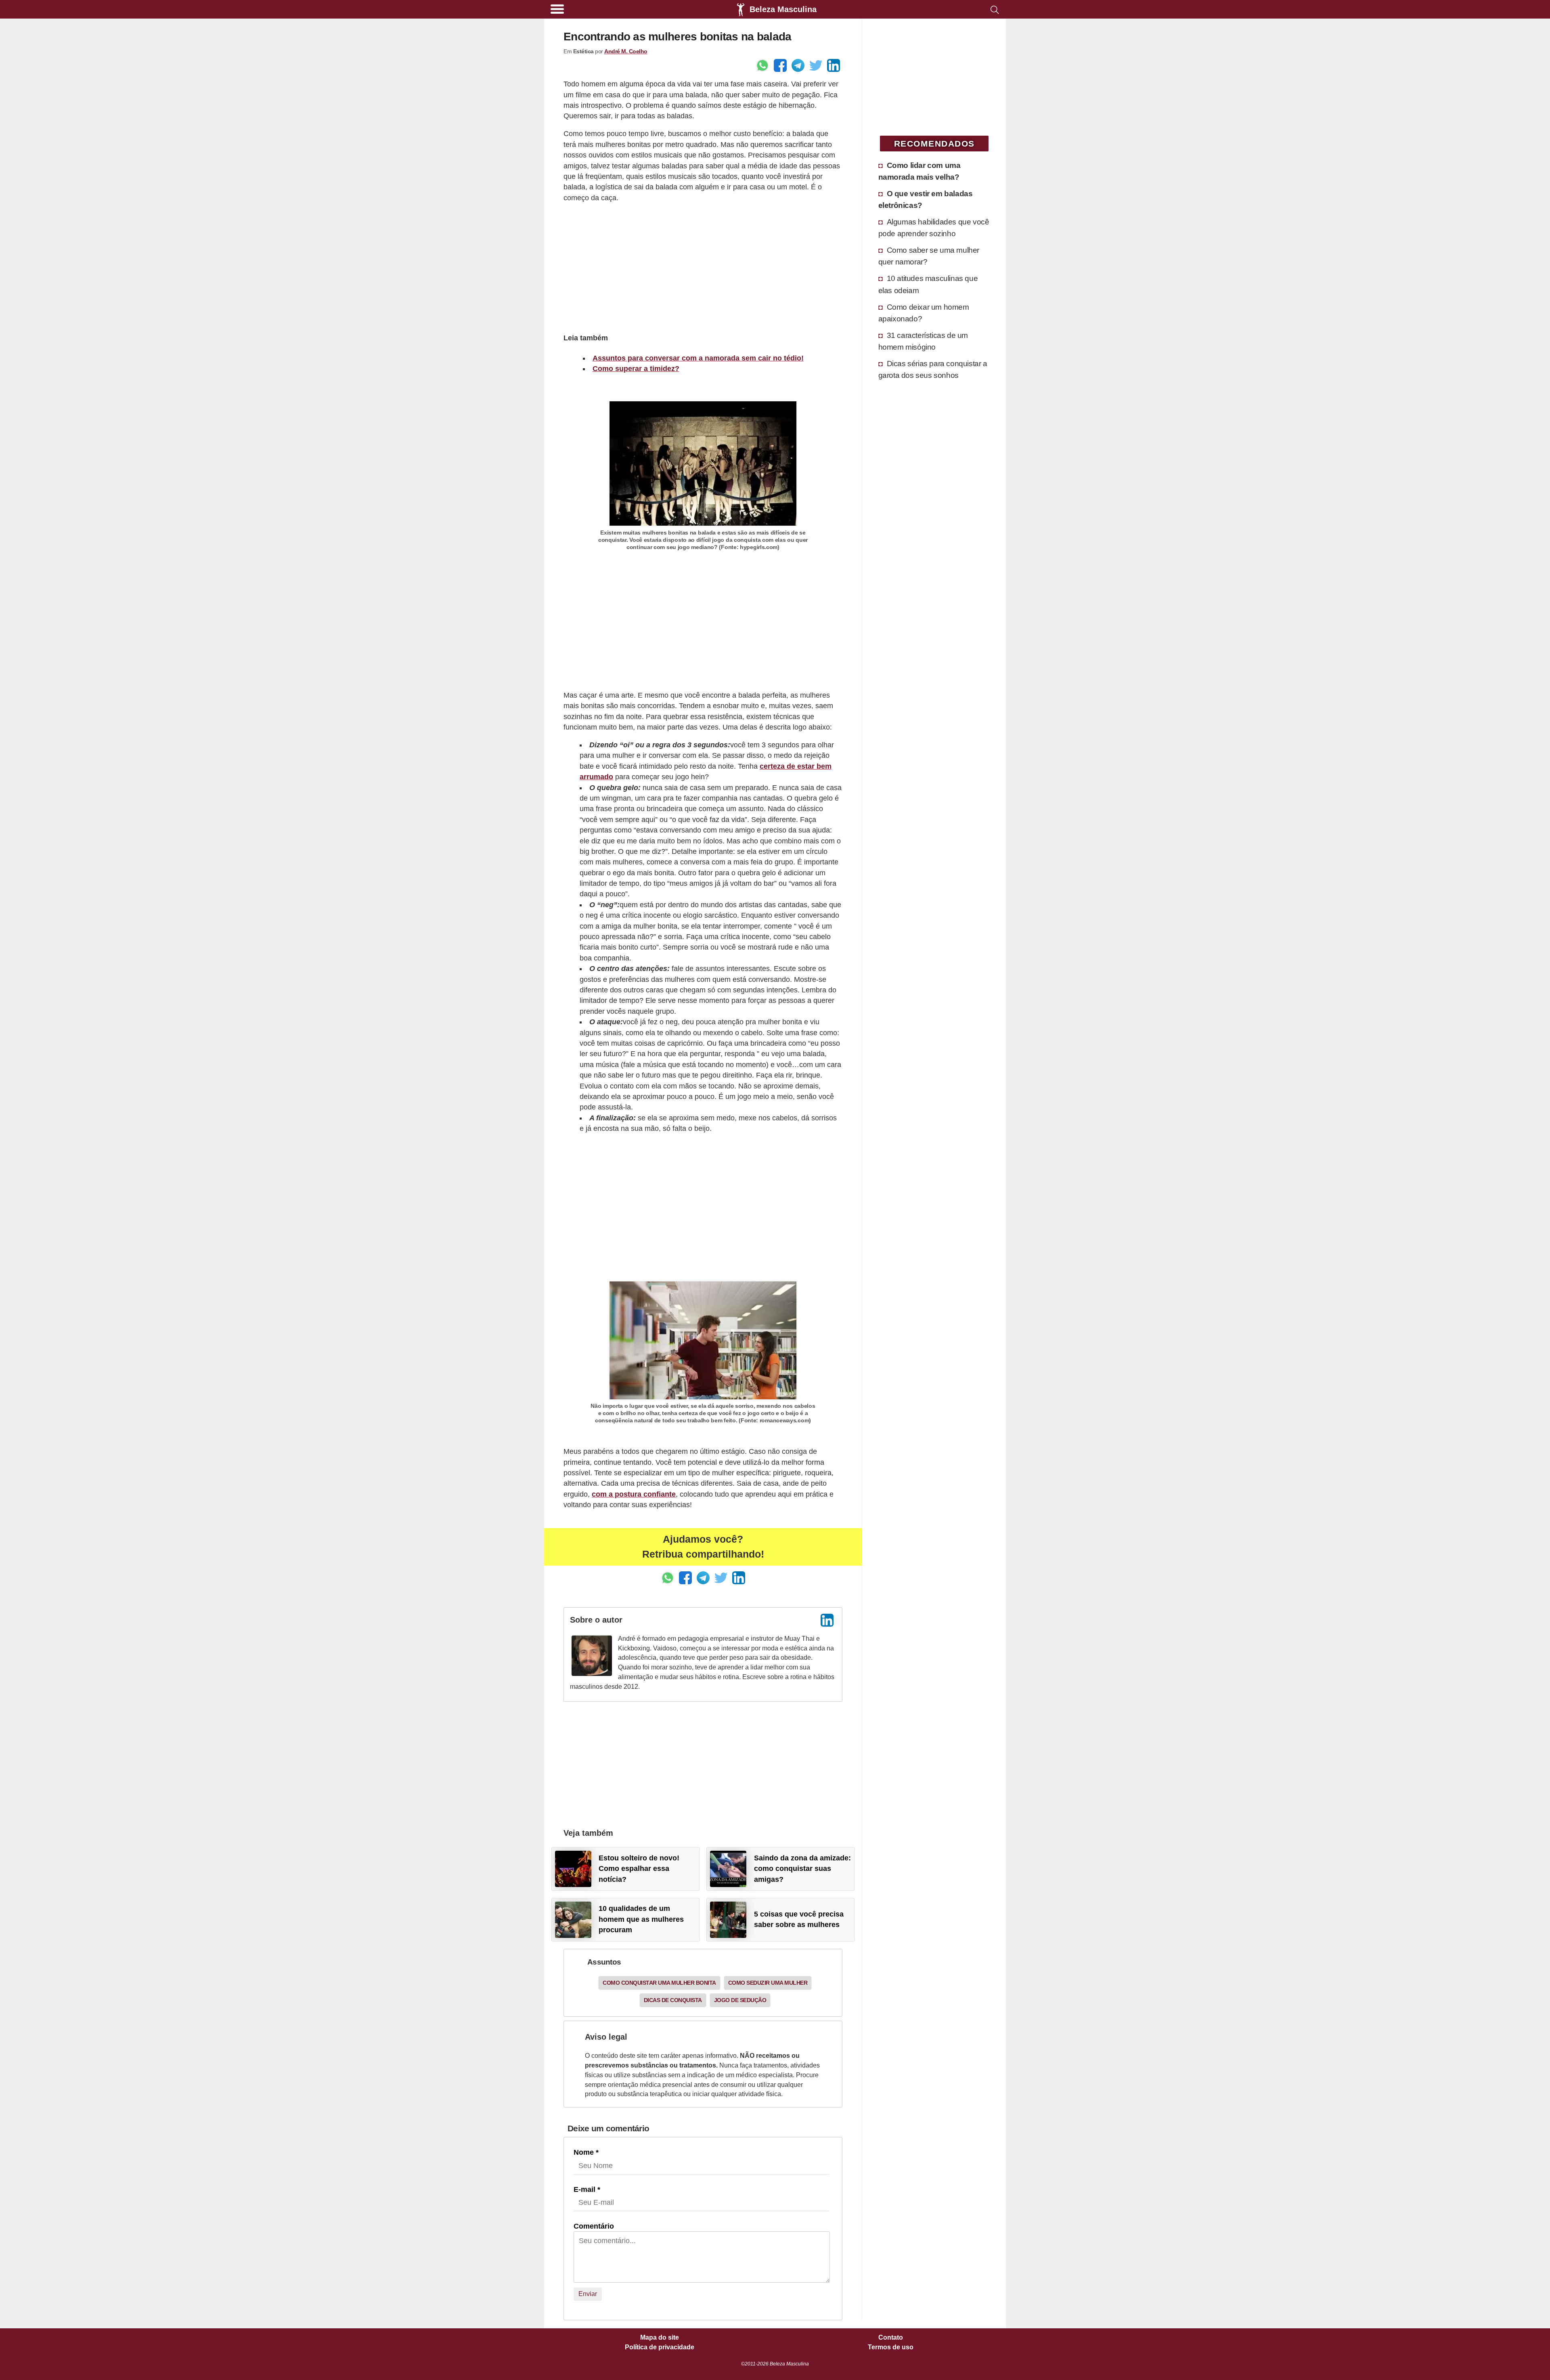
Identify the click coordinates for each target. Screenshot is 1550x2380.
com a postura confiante (634, 1494)
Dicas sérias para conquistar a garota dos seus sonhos (933, 369)
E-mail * (587, 2189)
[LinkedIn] (827, 1620)
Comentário (594, 2226)
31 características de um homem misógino (923, 341)
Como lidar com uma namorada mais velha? (920, 171)
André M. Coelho (626, 51)
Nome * (586, 2152)
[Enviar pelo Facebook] (780, 65)
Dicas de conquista (673, 2000)
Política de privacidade (660, 2347)
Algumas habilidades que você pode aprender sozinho (934, 228)
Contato (891, 2338)
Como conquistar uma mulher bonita (659, 1983)
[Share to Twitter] (816, 65)
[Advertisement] (703, 267)
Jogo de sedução (740, 2000)
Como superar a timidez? (636, 369)
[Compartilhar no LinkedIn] (834, 65)
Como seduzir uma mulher (768, 1983)
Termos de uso (891, 2347)
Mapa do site (660, 2338)
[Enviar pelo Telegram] (798, 65)
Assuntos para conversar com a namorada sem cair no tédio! (698, 358)
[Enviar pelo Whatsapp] (762, 65)
